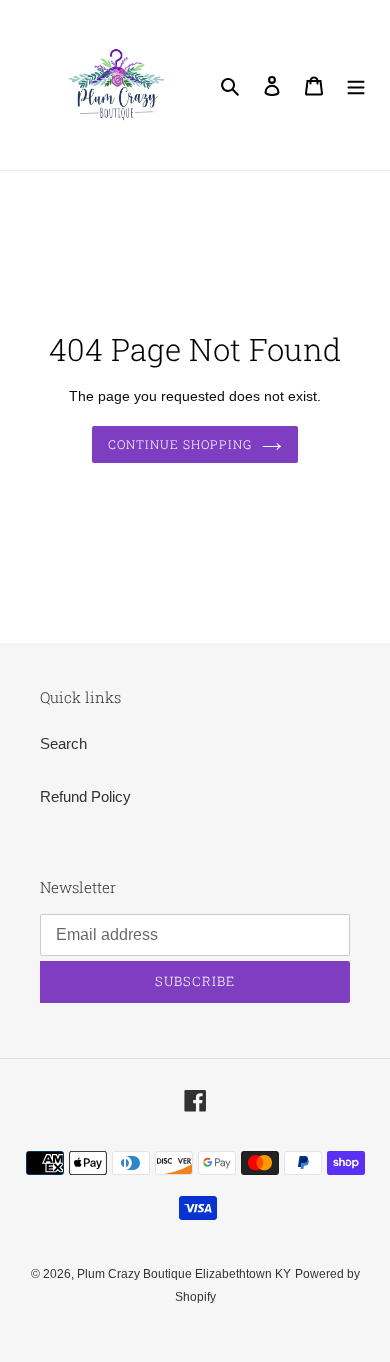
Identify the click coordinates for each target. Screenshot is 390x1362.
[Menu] (356, 85)
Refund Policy (85, 796)
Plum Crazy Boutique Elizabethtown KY (184, 1274)
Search (63, 743)
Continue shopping (180, 444)
